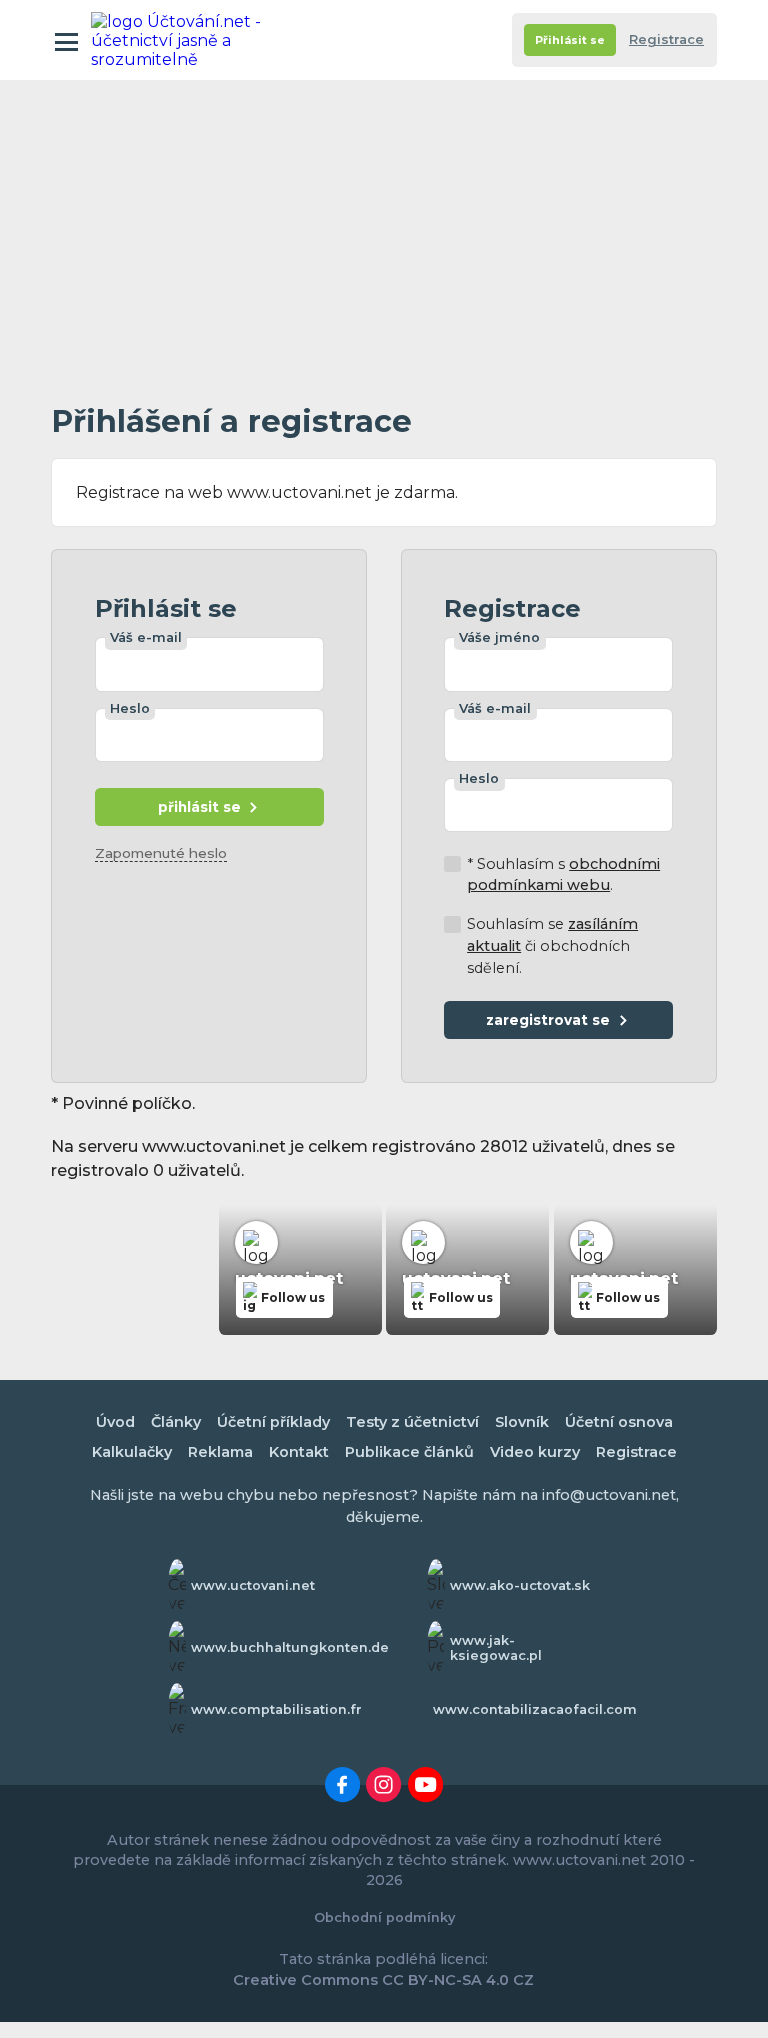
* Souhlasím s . (563, 875)
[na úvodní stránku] (179, 40)
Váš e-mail (146, 637)
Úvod (115, 1422)
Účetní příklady (273, 1422)
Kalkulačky (132, 1452)
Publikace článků (409, 1452)
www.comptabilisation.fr (276, 1709)
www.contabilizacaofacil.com (535, 1709)
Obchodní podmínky (384, 1917)
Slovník (522, 1422)
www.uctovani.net (253, 1585)
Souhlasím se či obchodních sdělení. (552, 945)
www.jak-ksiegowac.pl (496, 1648)
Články (176, 1422)
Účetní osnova (619, 1422)
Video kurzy (535, 1452)
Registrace (666, 39)
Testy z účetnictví (412, 1422)
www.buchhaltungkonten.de (290, 1647)
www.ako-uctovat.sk (520, 1585)
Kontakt (299, 1452)
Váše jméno (499, 637)
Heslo (130, 708)
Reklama (220, 1452)
